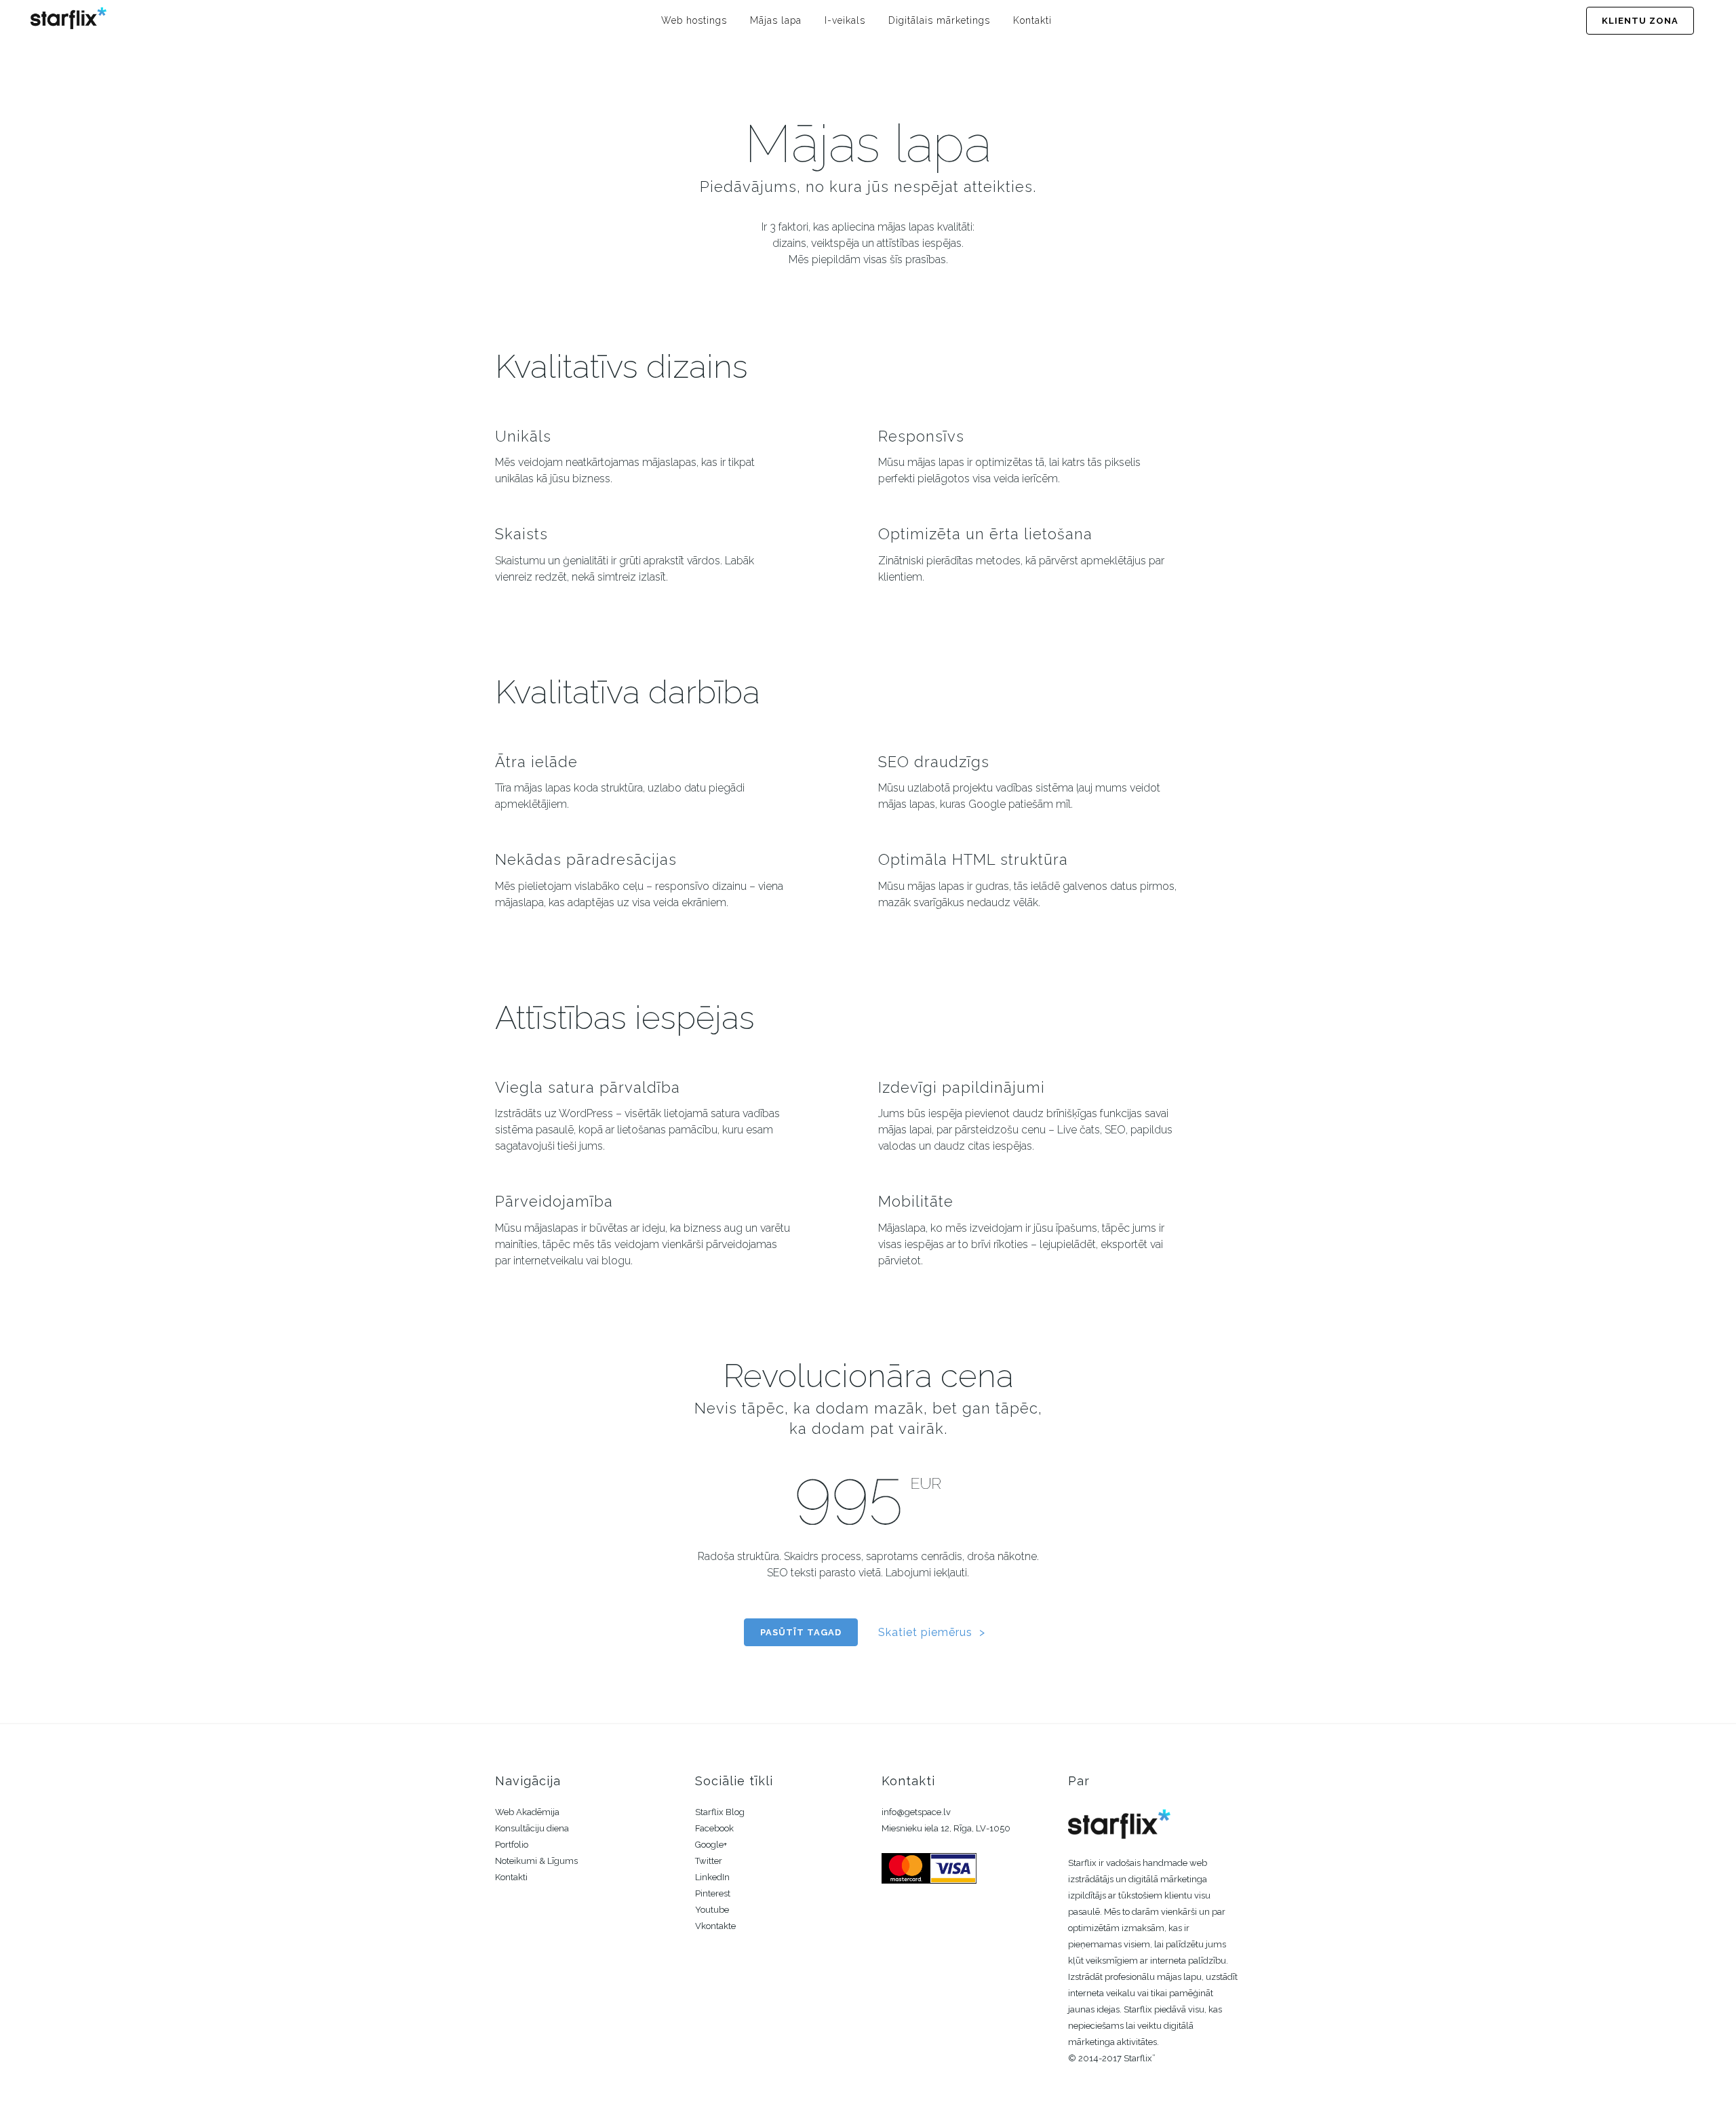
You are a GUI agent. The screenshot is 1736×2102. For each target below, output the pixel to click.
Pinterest (713, 1893)
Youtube (712, 1910)
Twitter (709, 1861)
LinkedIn (712, 1877)
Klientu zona (1640, 21)
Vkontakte (715, 1926)
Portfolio (512, 1845)
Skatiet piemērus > (932, 1632)
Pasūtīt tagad (801, 1632)
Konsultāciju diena (532, 1828)
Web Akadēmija (527, 1812)
